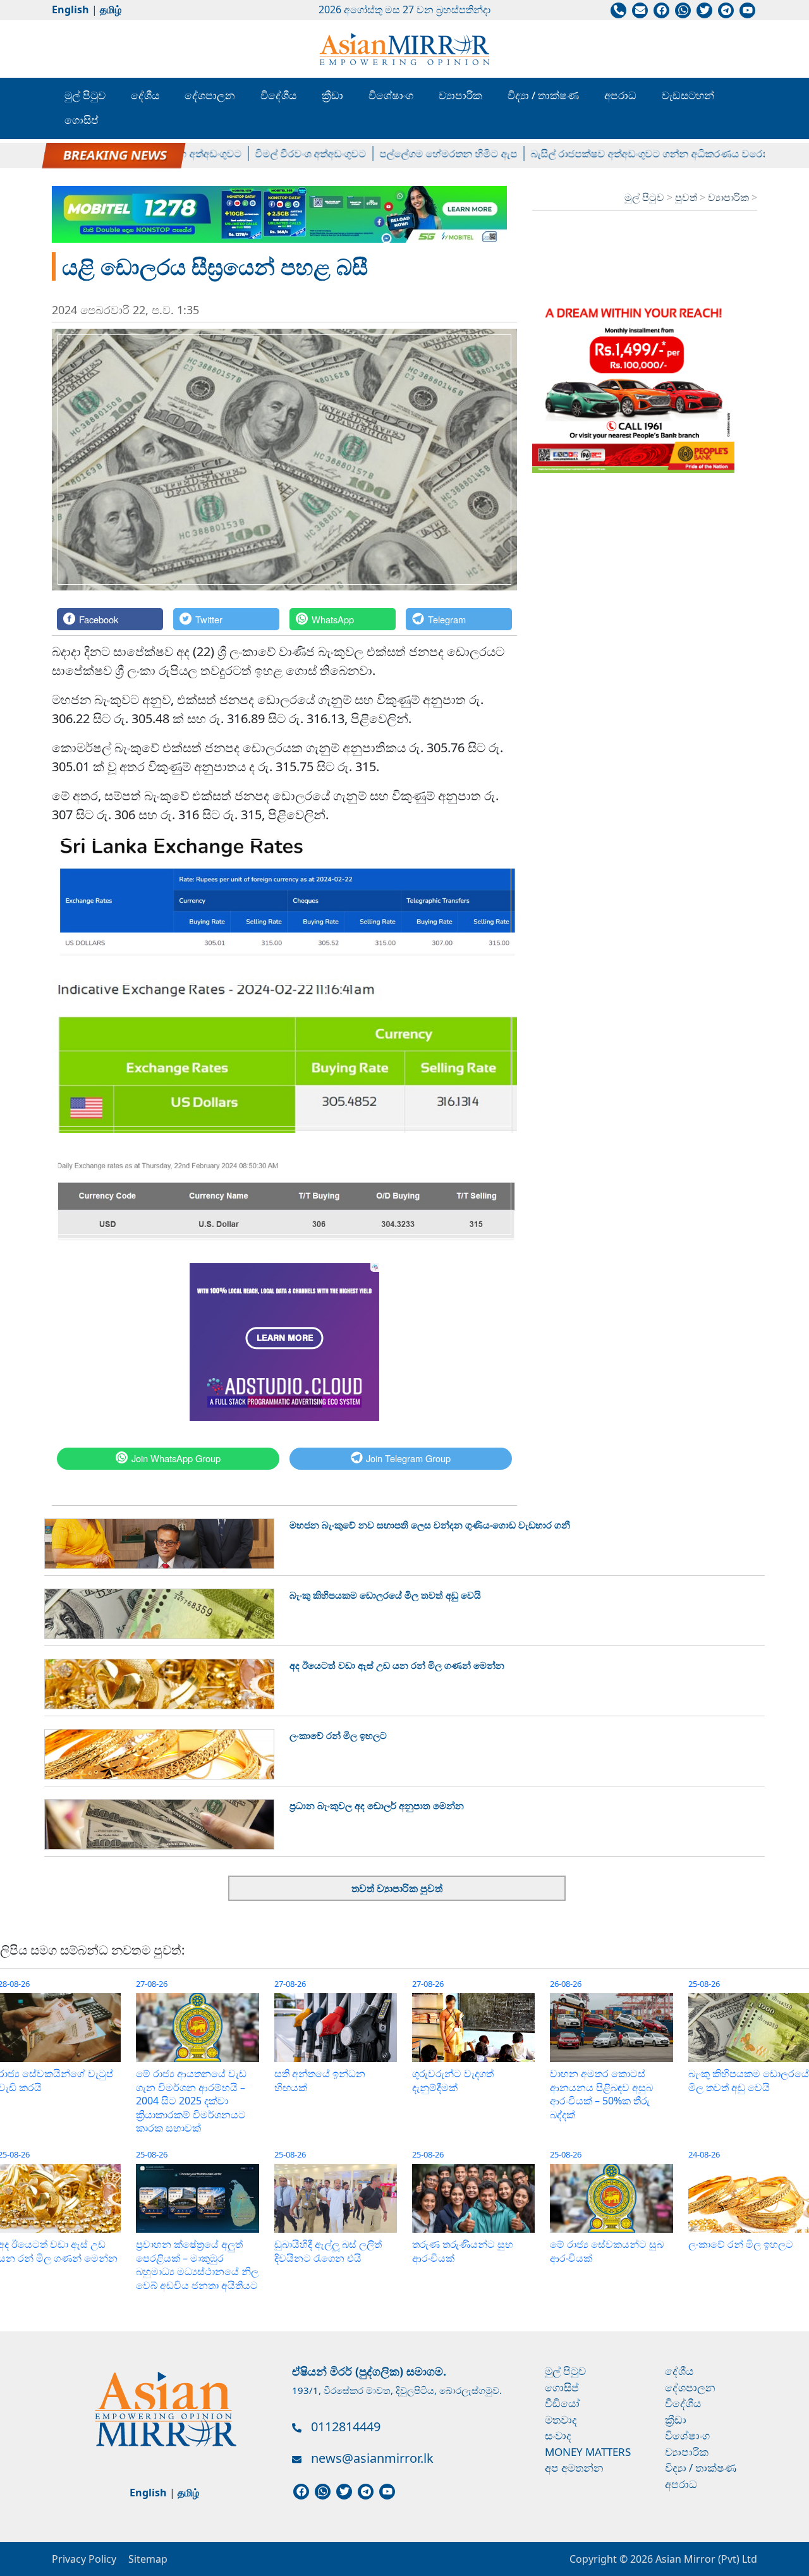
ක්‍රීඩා (332, 95)
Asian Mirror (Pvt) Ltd (705, 2559)
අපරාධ (620, 95)
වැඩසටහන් (688, 95)
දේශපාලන (210, 95)
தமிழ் (111, 9)
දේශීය (145, 95)
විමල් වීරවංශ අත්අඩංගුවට (275, 154)
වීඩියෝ (562, 2403)
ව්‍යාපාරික (460, 95)
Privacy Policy (84, 2559)
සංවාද (558, 2435)
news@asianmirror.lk (372, 2458)
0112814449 (346, 2426)
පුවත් (687, 197)
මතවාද (561, 2420)
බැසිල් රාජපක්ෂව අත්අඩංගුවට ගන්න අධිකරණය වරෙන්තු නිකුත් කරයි (646, 154)
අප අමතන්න (574, 2468)
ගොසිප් (82, 120)
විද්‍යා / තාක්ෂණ (543, 95)
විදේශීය (278, 95)
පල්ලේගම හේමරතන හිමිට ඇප (413, 154)
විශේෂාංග (391, 95)
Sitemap (148, 2559)
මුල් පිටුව (85, 95)
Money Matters (588, 2452)
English (70, 9)
